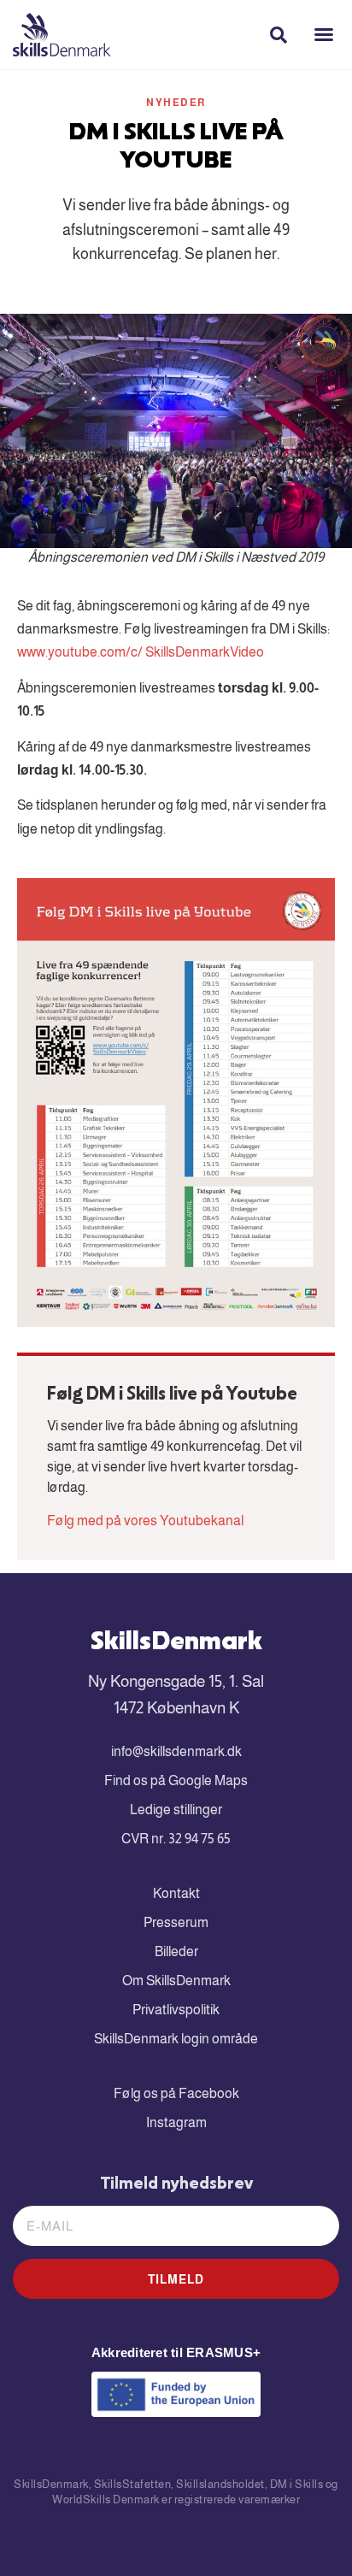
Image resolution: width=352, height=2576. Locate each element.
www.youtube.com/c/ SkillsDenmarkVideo (141, 652)
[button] (324, 34)
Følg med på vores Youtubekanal (145, 1521)
